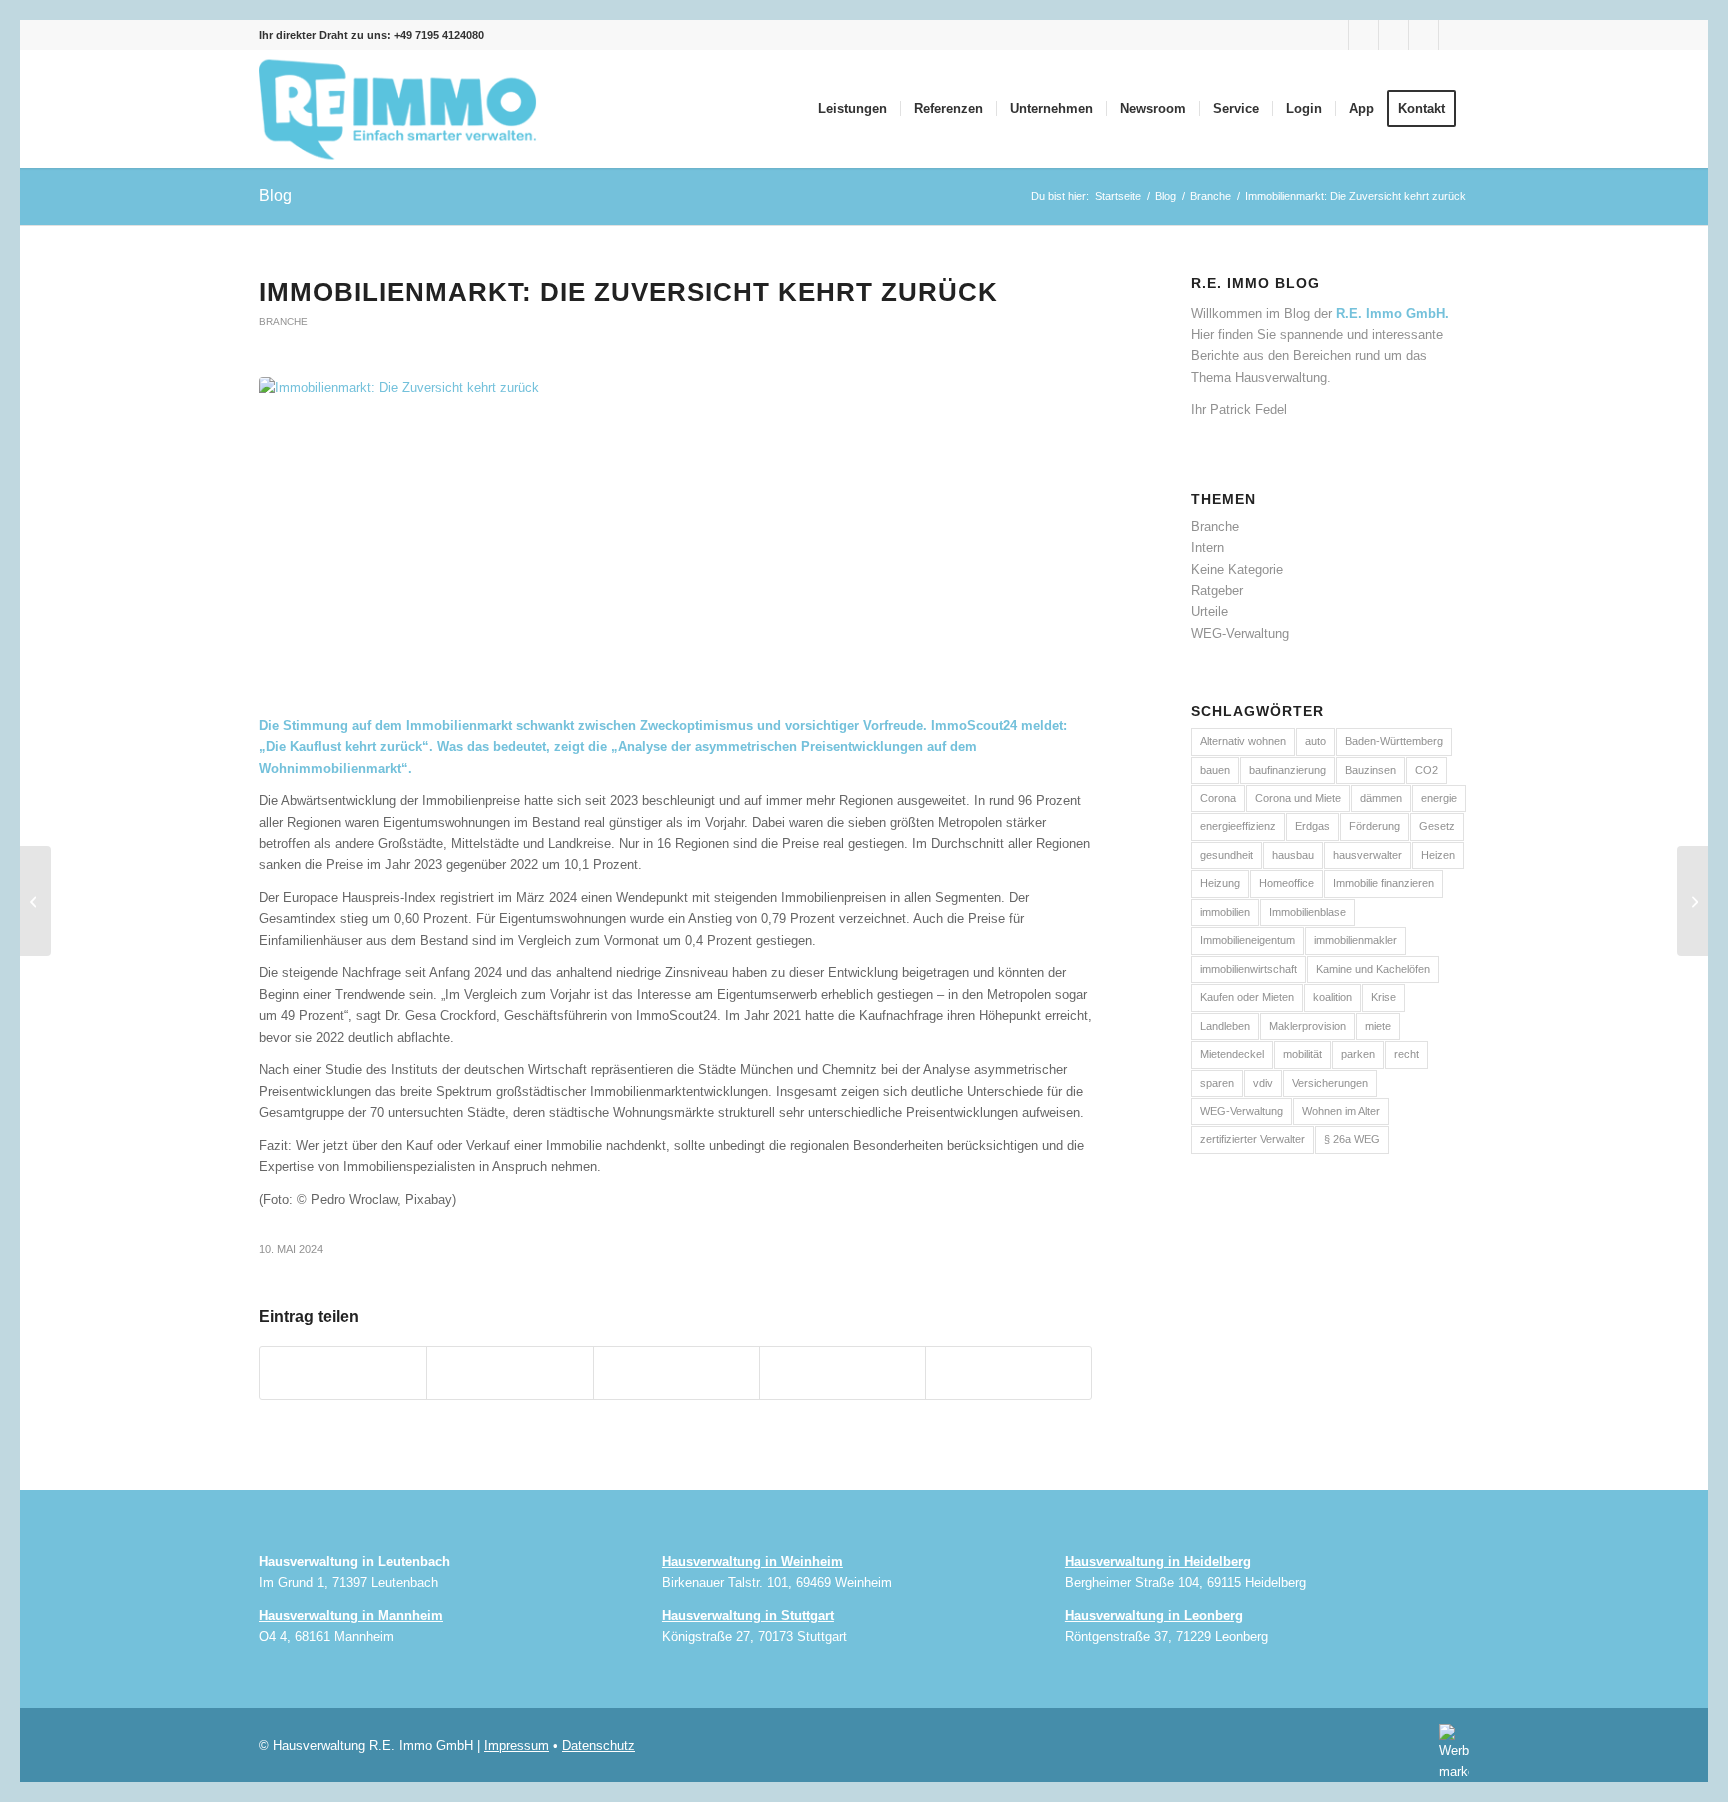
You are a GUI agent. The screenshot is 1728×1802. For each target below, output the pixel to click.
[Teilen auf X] (509, 1372)
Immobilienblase (1307, 912)
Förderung (1374, 826)
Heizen (1438, 855)
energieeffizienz (1238, 826)
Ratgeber (1217, 590)
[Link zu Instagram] (1363, 35)
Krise (1383, 997)
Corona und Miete (1298, 798)
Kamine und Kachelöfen (1373, 969)
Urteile (1209, 611)
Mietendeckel (1232, 1054)
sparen (1217, 1083)
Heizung (1220, 883)
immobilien (1225, 912)
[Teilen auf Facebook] (343, 1372)
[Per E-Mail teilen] (1008, 1372)
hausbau (1293, 855)
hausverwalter (1367, 855)
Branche (283, 321)
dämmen (1381, 798)
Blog (275, 195)
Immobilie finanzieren (1383, 883)
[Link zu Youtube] (1393, 35)
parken (1358, 1054)
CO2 (1426, 770)
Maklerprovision (1307, 1026)
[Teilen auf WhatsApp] (676, 1372)
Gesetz (1437, 826)
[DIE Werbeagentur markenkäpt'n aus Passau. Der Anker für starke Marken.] (1449, 1751)
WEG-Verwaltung (1240, 633)
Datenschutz (598, 1745)
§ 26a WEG (1352, 1139)
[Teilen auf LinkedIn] (842, 1372)
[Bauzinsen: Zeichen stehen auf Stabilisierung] (1692, 901)
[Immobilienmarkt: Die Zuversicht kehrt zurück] (675, 535)
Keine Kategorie (1237, 569)
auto (1315, 741)
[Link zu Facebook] (1333, 35)
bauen (1215, 770)
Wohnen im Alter (1341, 1111)
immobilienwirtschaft (1248, 969)
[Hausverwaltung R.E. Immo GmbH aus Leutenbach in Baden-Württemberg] (398, 109)
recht (1406, 1054)
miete (1378, 1026)
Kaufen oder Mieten (1247, 997)
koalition (1332, 997)
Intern (1207, 547)
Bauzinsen (1370, 770)
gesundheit (1226, 855)
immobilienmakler (1355, 940)
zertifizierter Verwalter (1252, 1139)
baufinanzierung (1287, 770)
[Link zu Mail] (1454, 35)
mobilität (1302, 1054)
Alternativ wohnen (1243, 741)
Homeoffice (1286, 883)
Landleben (1225, 1026)
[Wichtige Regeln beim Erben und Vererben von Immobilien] (35, 901)
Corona (1218, 798)
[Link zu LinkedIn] (1423, 35)
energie (1439, 798)
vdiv (1263, 1083)
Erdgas (1312, 826)
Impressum (516, 1745)
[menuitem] (852, 109)
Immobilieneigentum (1247, 940)
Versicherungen (1330, 1083)
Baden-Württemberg (1394, 741)
